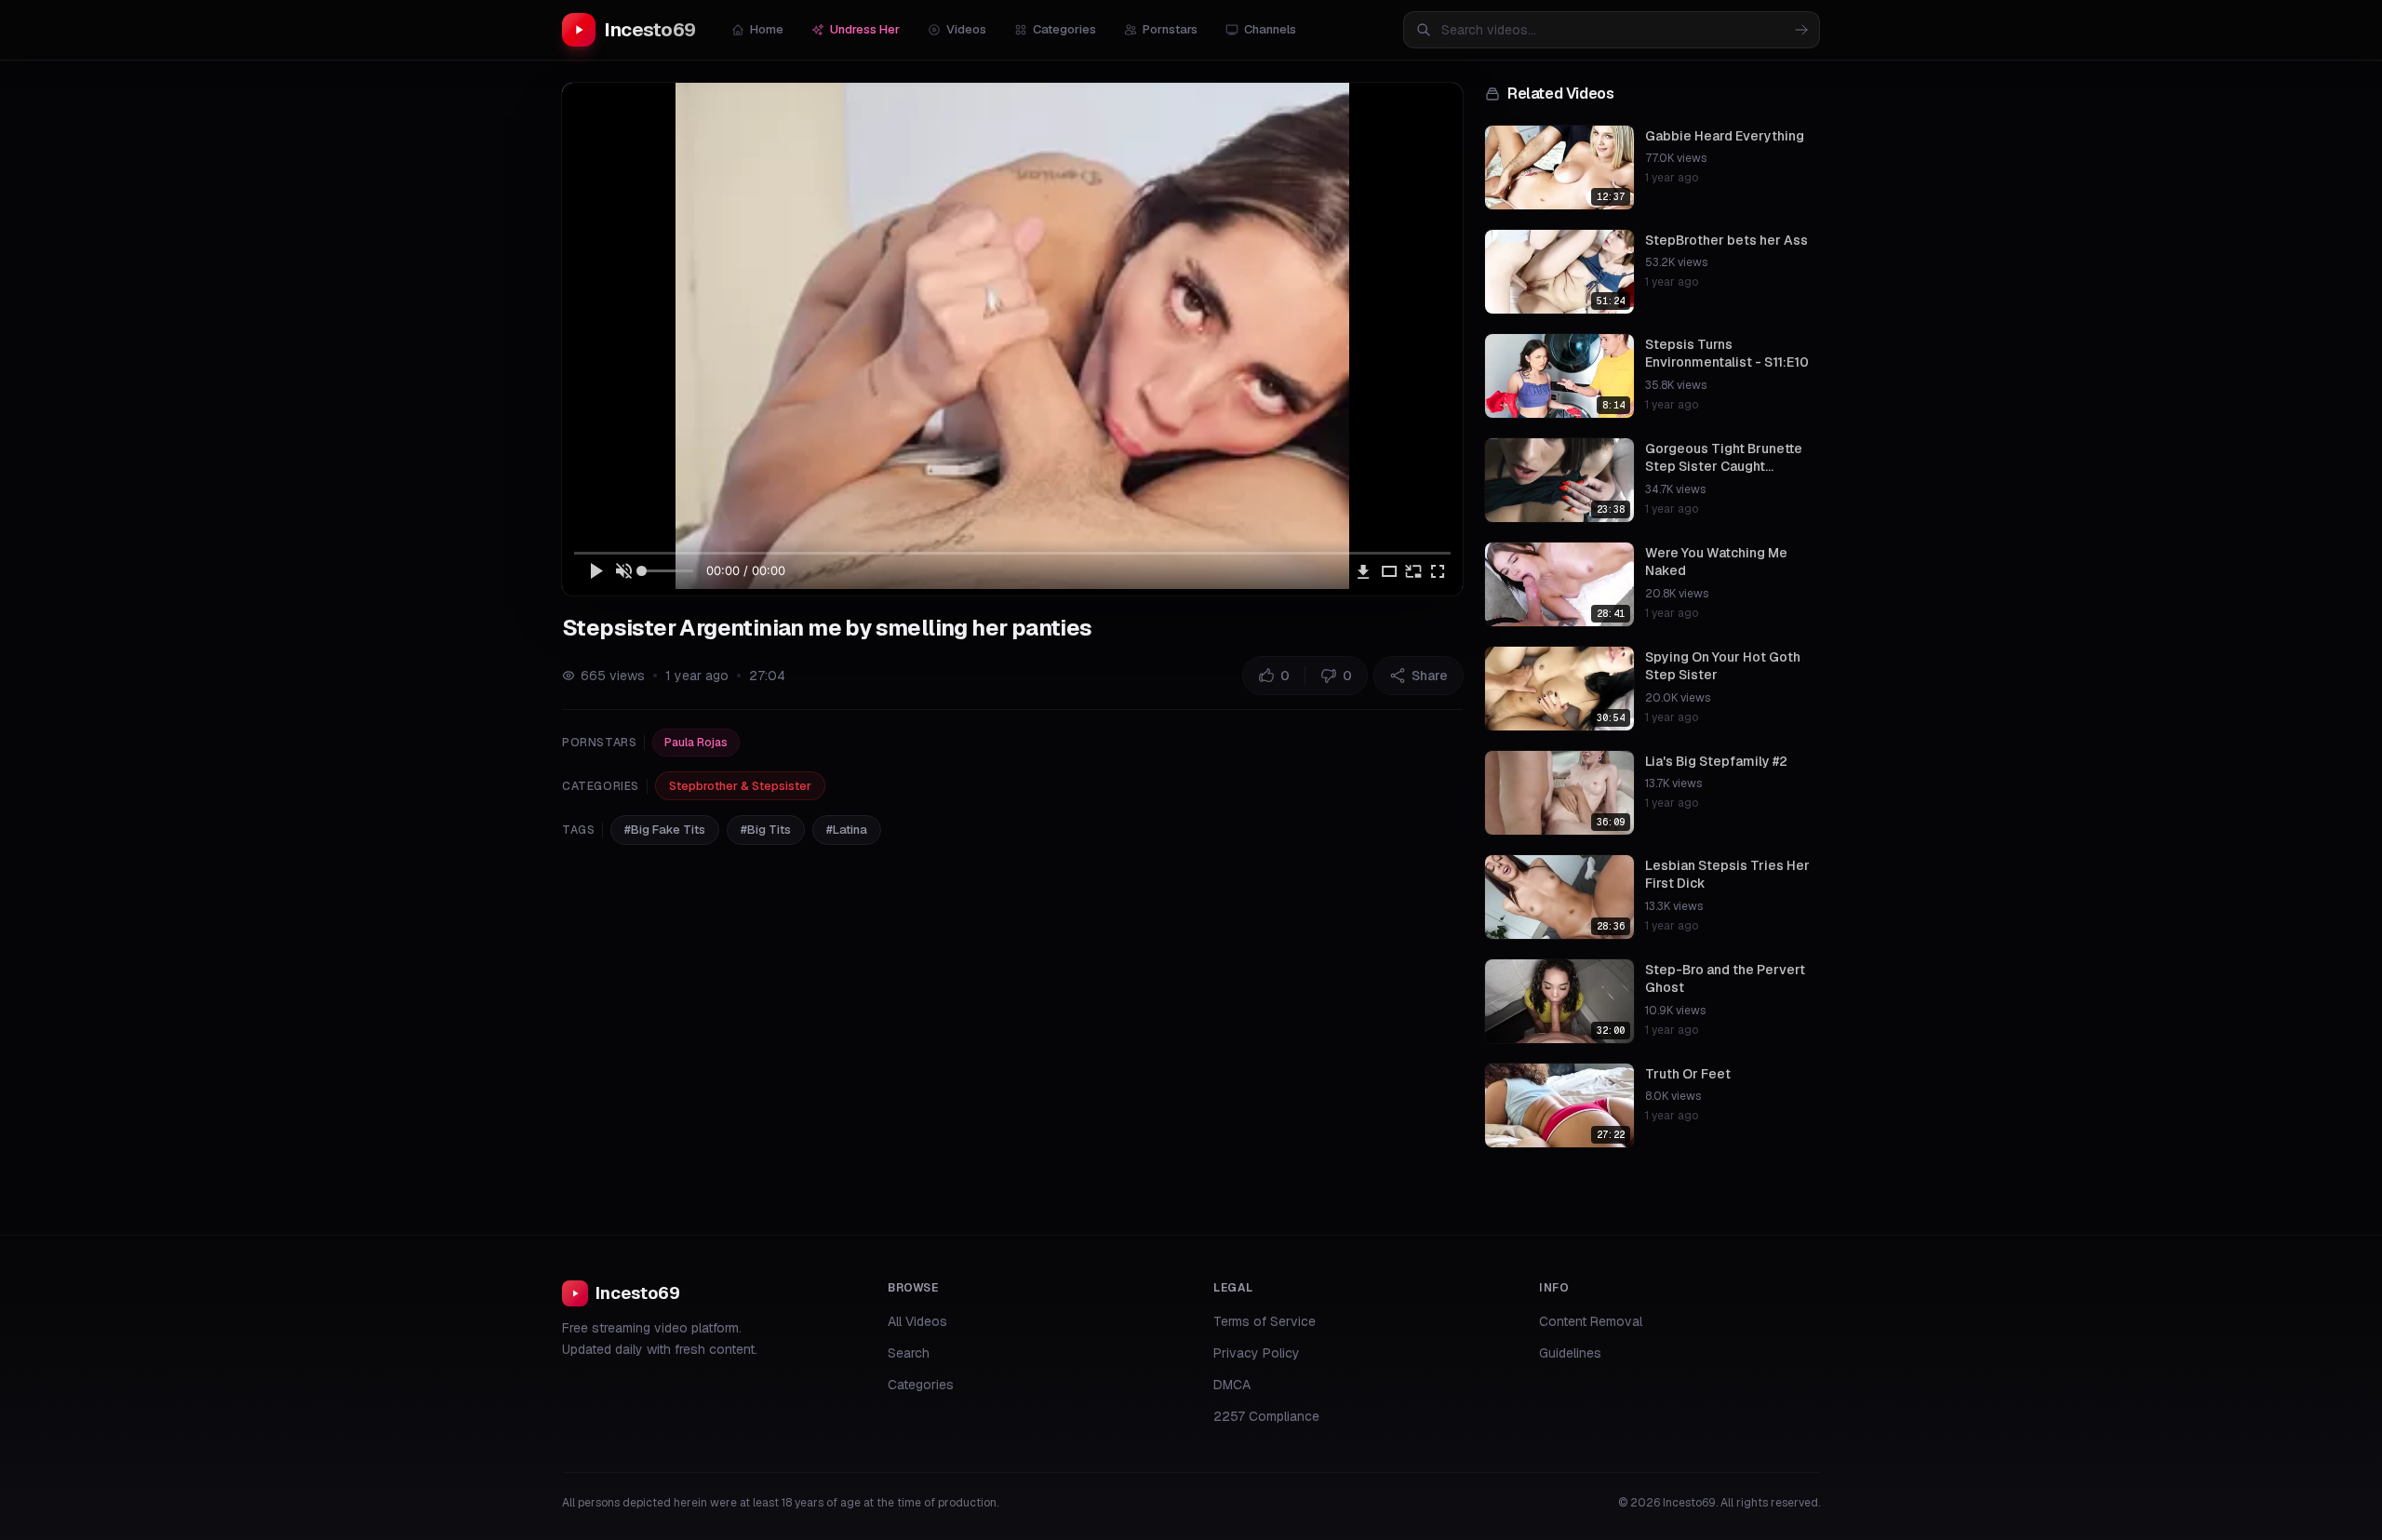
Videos (966, 29)
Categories (1064, 29)
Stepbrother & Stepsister (740, 786)
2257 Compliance (1266, 1416)
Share (1430, 676)
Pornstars (1170, 29)
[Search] (1801, 30)
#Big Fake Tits (665, 830)
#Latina (847, 830)
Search (909, 1353)
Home (767, 29)
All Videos (917, 1321)
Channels (1270, 29)
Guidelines (1570, 1353)
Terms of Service (1265, 1321)
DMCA (1232, 1385)
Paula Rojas (696, 743)
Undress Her (865, 29)
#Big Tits (766, 830)
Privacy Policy (1257, 1353)
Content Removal (1591, 1321)
